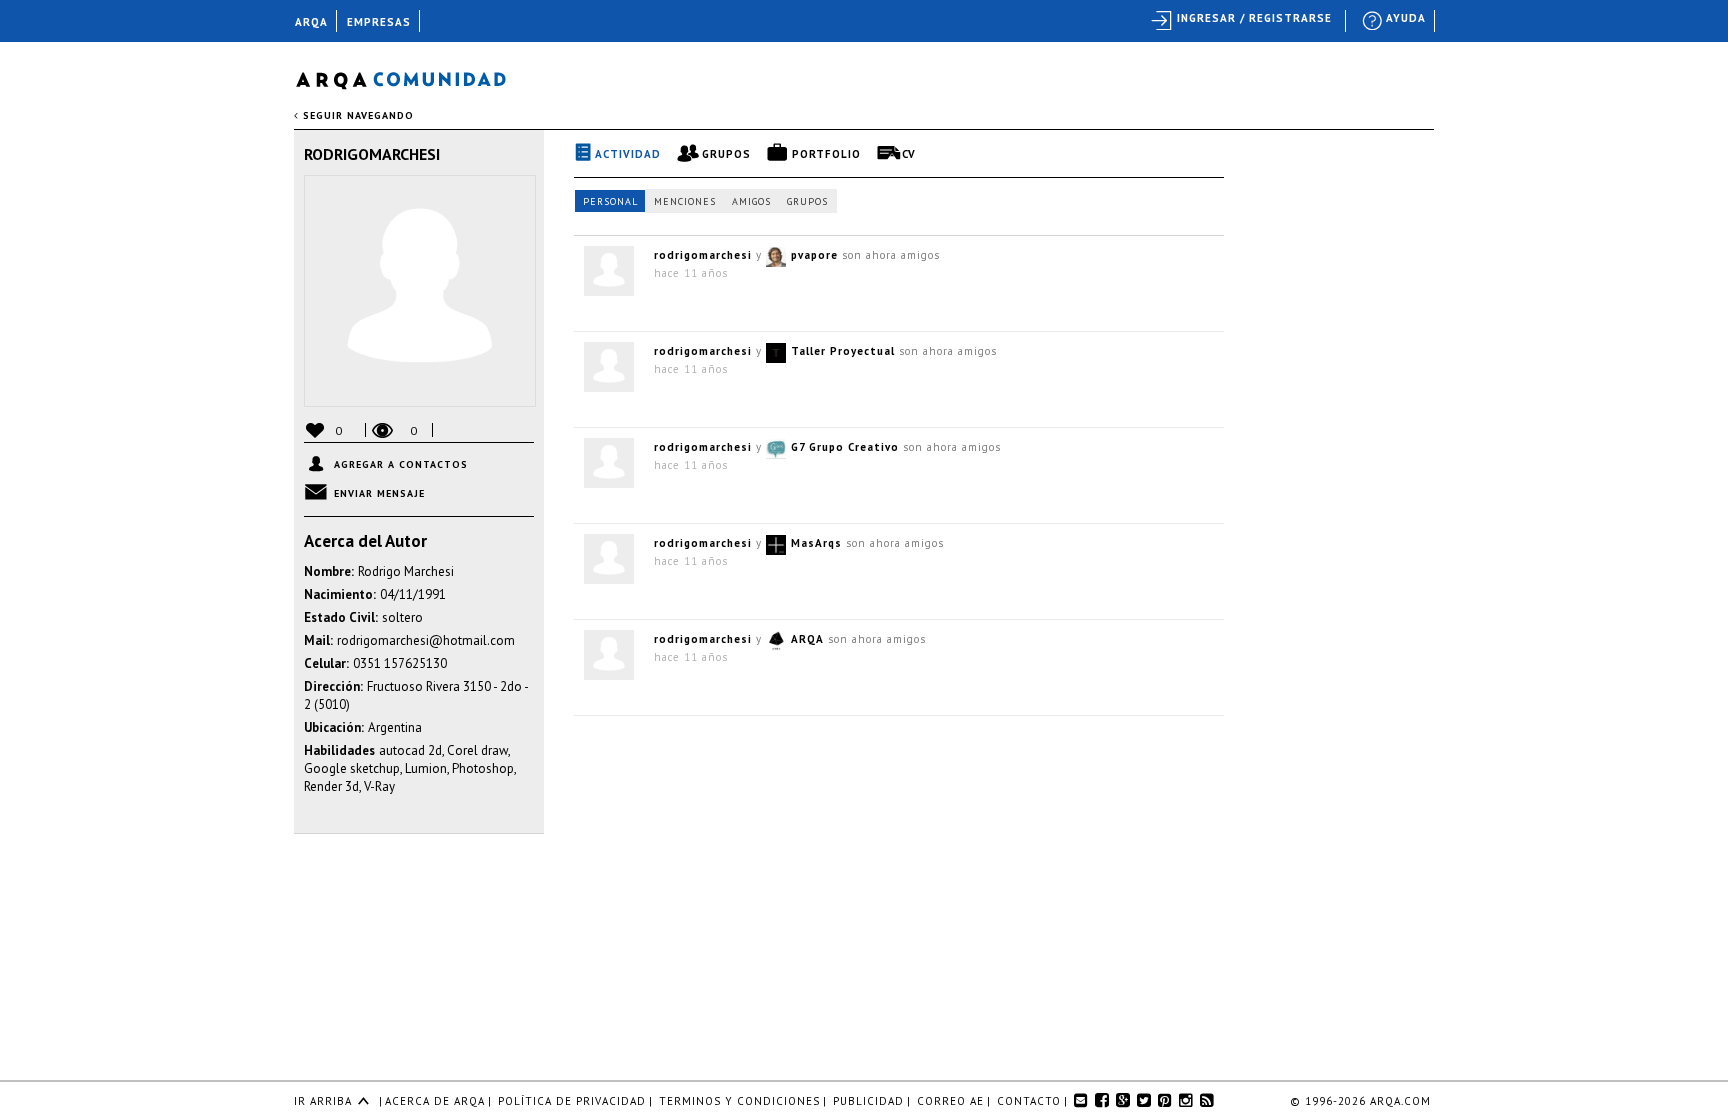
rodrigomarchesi (372, 154)
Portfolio (826, 154)
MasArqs (816, 543)
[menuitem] (1395, 21)
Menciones (685, 201)
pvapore (814, 255)
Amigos (751, 201)
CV (909, 154)
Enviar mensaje (379, 493)
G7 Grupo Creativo (845, 447)
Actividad (628, 154)
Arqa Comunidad (416, 77)
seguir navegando (356, 115)
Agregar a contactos (401, 464)
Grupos (726, 154)
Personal (610, 201)
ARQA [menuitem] (311, 22)
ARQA (807, 639)
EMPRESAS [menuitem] (379, 22)
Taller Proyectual (843, 351)
